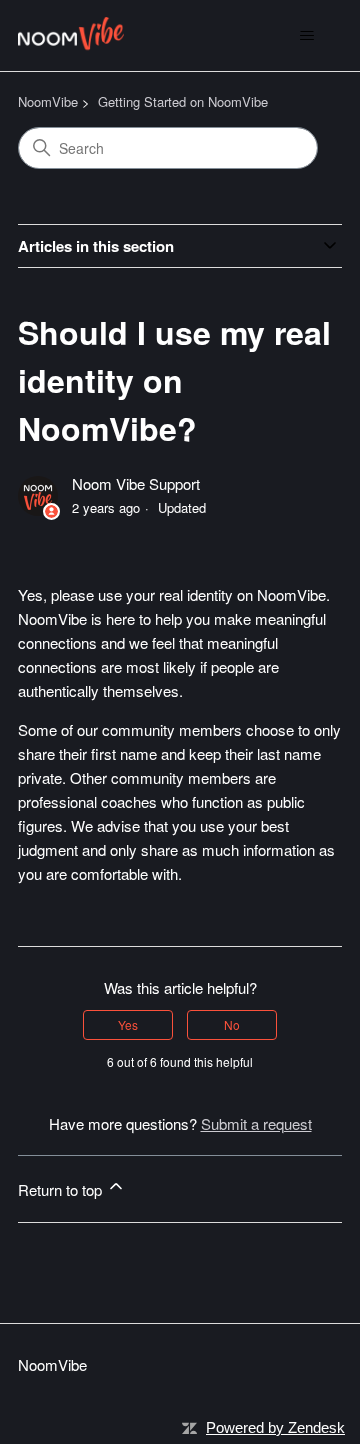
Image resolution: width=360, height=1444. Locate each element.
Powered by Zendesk (275, 1427)
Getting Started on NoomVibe (183, 101)
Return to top (62, 1189)
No (232, 1024)
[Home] (71, 35)
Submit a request (256, 1123)
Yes (128, 1024)
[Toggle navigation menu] (306, 36)
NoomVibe (48, 101)
